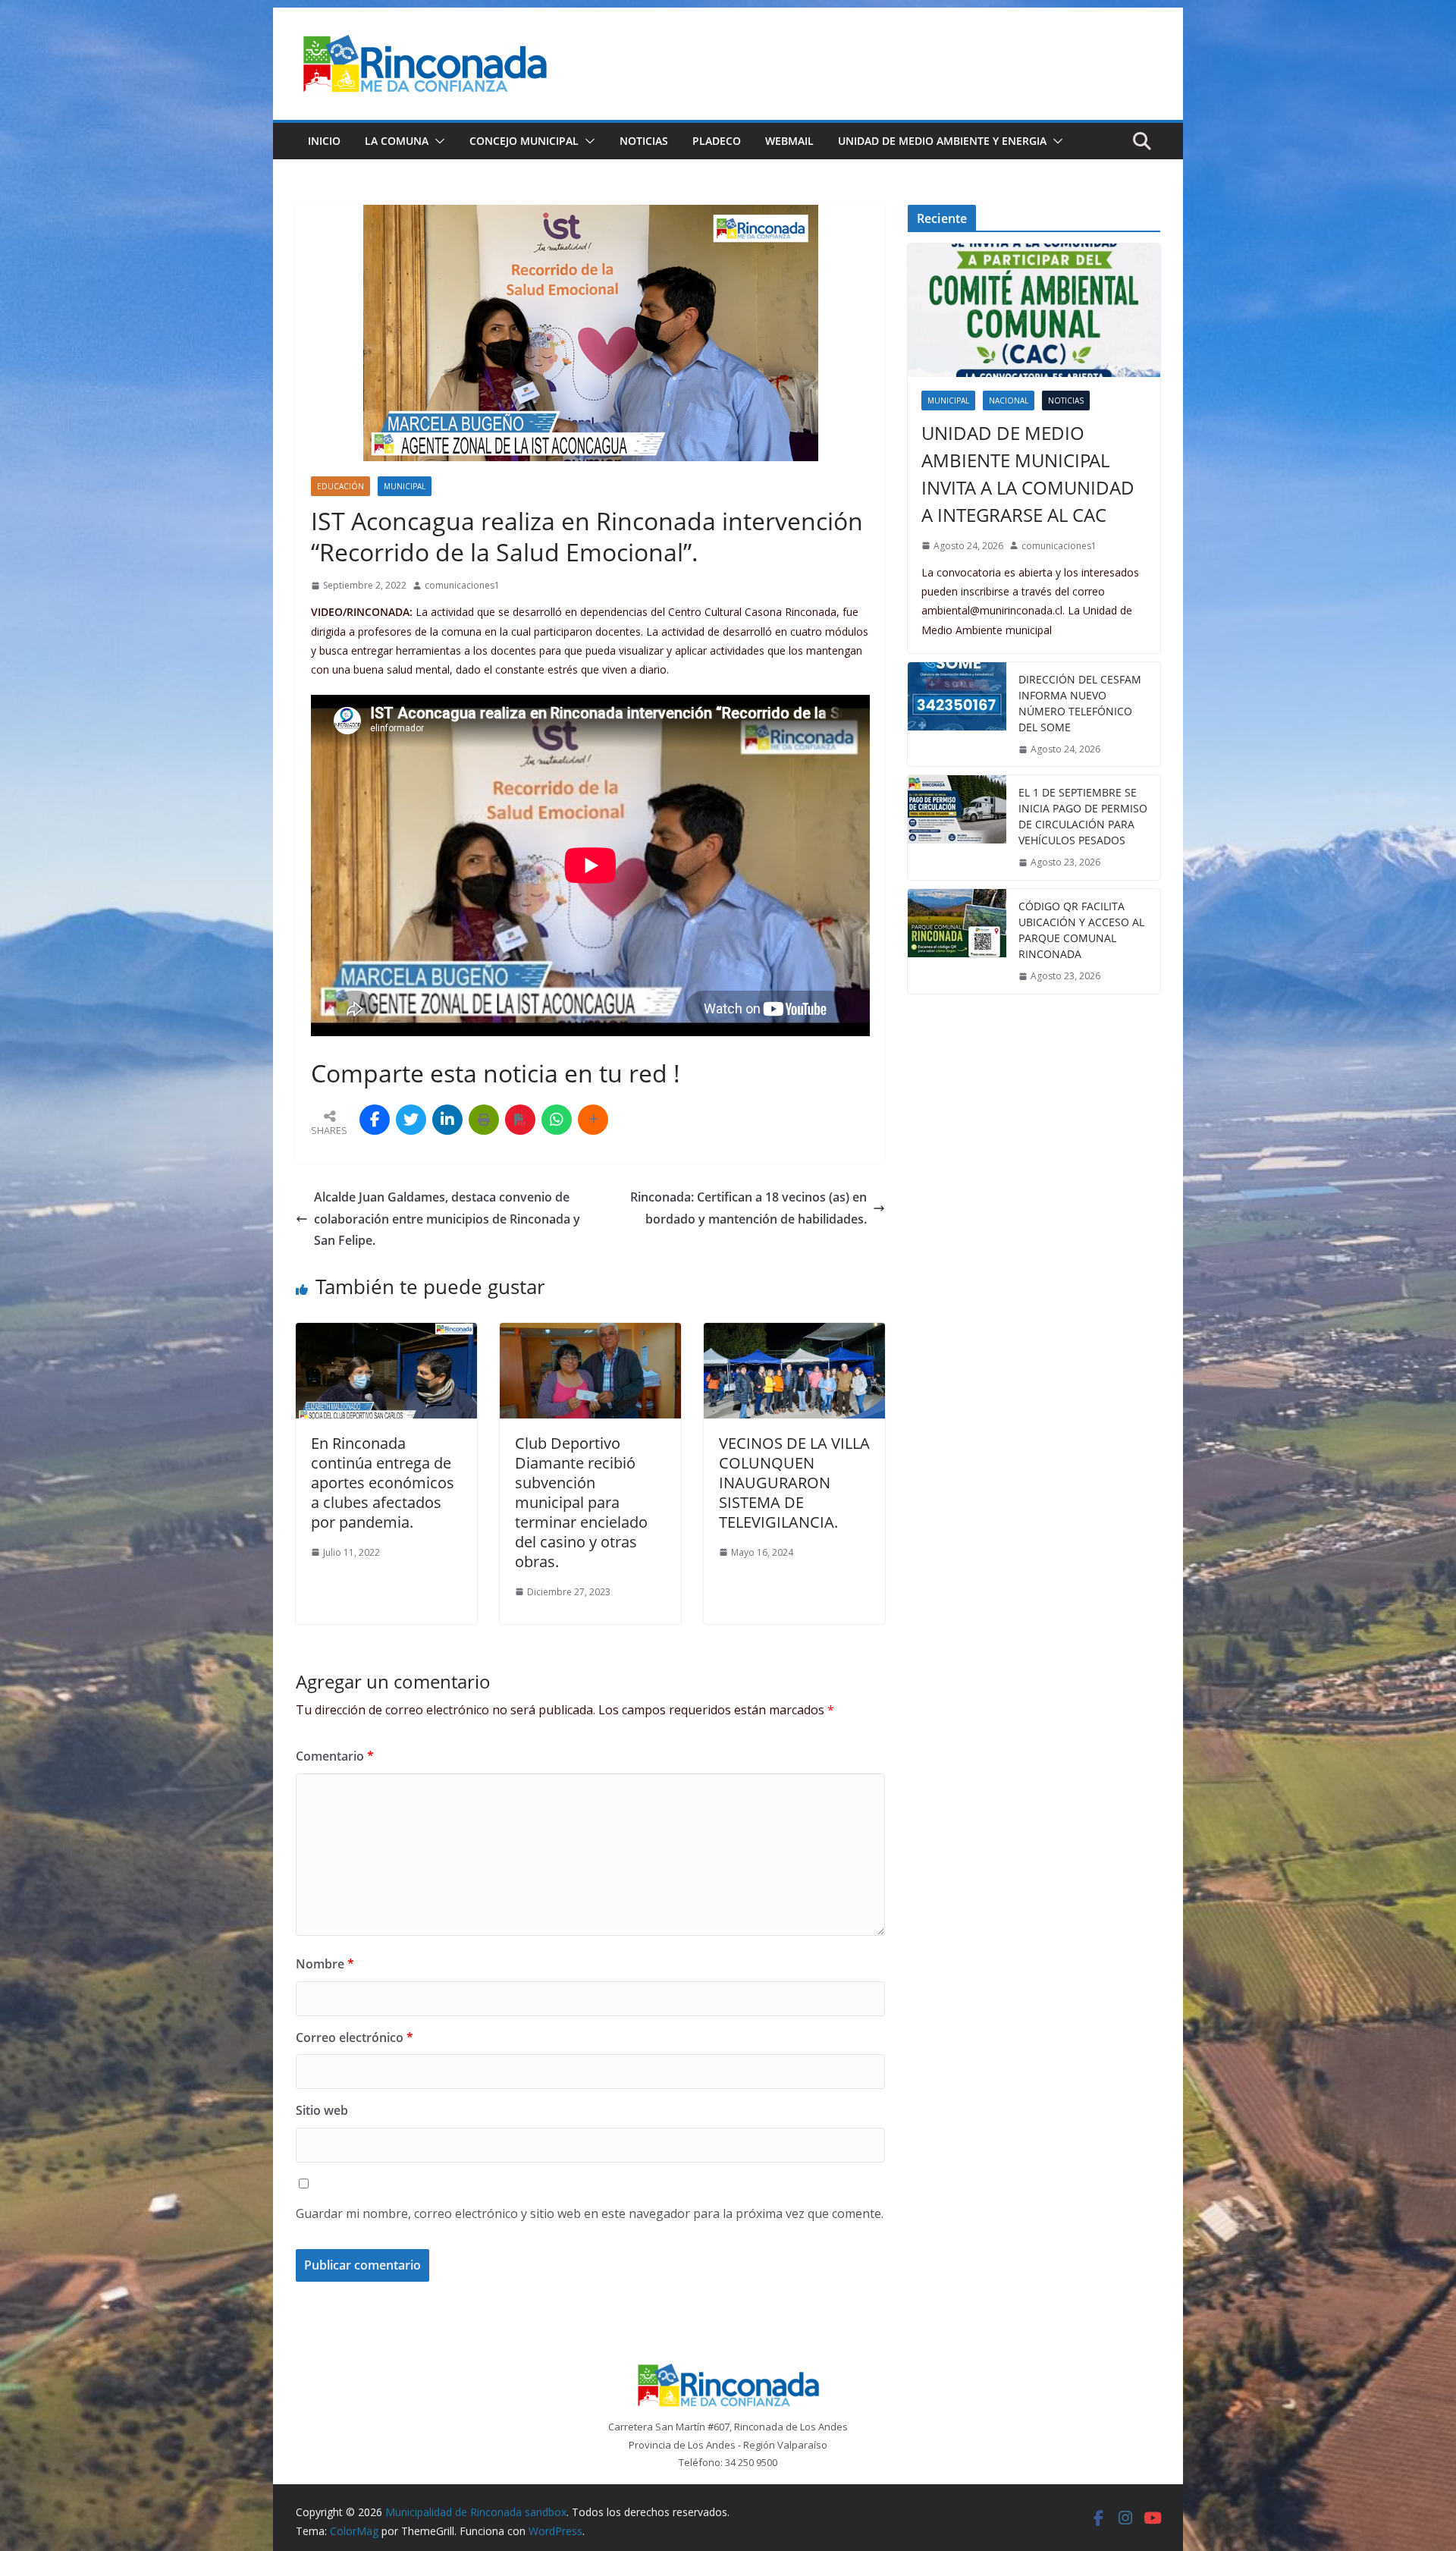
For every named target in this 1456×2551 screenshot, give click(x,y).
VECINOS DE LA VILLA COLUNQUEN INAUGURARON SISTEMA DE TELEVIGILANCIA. (794, 1483)
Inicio (324, 141)
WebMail (789, 141)
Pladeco (717, 141)
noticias (1066, 401)
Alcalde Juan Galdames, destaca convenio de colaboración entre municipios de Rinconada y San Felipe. (447, 1219)
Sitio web (322, 2110)
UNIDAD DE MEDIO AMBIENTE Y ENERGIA (942, 141)
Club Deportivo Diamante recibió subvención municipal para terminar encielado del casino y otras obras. (581, 1502)
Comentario (335, 1756)
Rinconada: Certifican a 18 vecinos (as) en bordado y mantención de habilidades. (748, 1208)
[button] (437, 141)
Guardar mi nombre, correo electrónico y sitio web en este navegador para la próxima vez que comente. (590, 2213)
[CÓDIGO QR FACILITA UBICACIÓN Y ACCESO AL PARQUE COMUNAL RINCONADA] (957, 941)
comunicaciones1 (462, 585)
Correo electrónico (355, 2037)
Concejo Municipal (524, 141)
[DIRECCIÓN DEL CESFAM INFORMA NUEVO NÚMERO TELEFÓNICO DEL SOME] (957, 715)
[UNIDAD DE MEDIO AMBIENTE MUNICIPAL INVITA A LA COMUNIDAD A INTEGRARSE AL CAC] (1034, 310)
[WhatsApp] (557, 1120)
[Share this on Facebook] (375, 1120)
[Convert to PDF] (520, 1120)
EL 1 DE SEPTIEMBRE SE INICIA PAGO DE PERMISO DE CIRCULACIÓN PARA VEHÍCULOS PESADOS (1083, 816)
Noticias (644, 141)
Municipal (405, 486)
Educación (340, 486)
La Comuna (397, 141)
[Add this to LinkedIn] (447, 1120)
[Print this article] (484, 1120)
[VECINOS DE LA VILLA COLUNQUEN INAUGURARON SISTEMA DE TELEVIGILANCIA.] (794, 1334)
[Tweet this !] (411, 1120)
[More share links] (593, 1120)
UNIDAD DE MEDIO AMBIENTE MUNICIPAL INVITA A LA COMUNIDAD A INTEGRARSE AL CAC (1028, 474)
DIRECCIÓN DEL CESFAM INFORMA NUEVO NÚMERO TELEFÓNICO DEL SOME (1080, 703)
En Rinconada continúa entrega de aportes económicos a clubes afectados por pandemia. (383, 1483)
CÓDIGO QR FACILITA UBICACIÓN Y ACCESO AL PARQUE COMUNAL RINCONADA (1081, 930)
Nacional (1009, 401)
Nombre (325, 1964)
